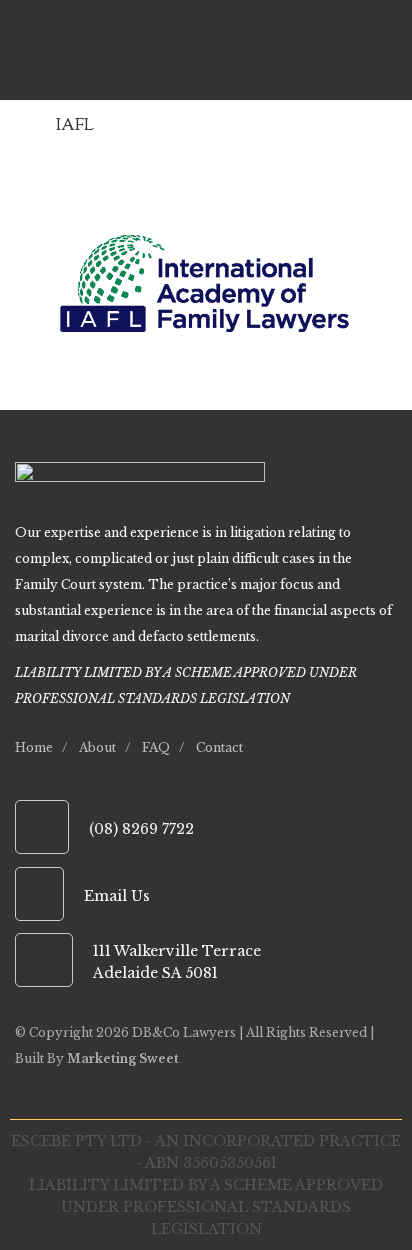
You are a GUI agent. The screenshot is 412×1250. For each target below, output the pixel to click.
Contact (219, 747)
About (97, 747)
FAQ (156, 747)
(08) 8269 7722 (141, 829)
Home (34, 747)
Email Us (117, 896)
